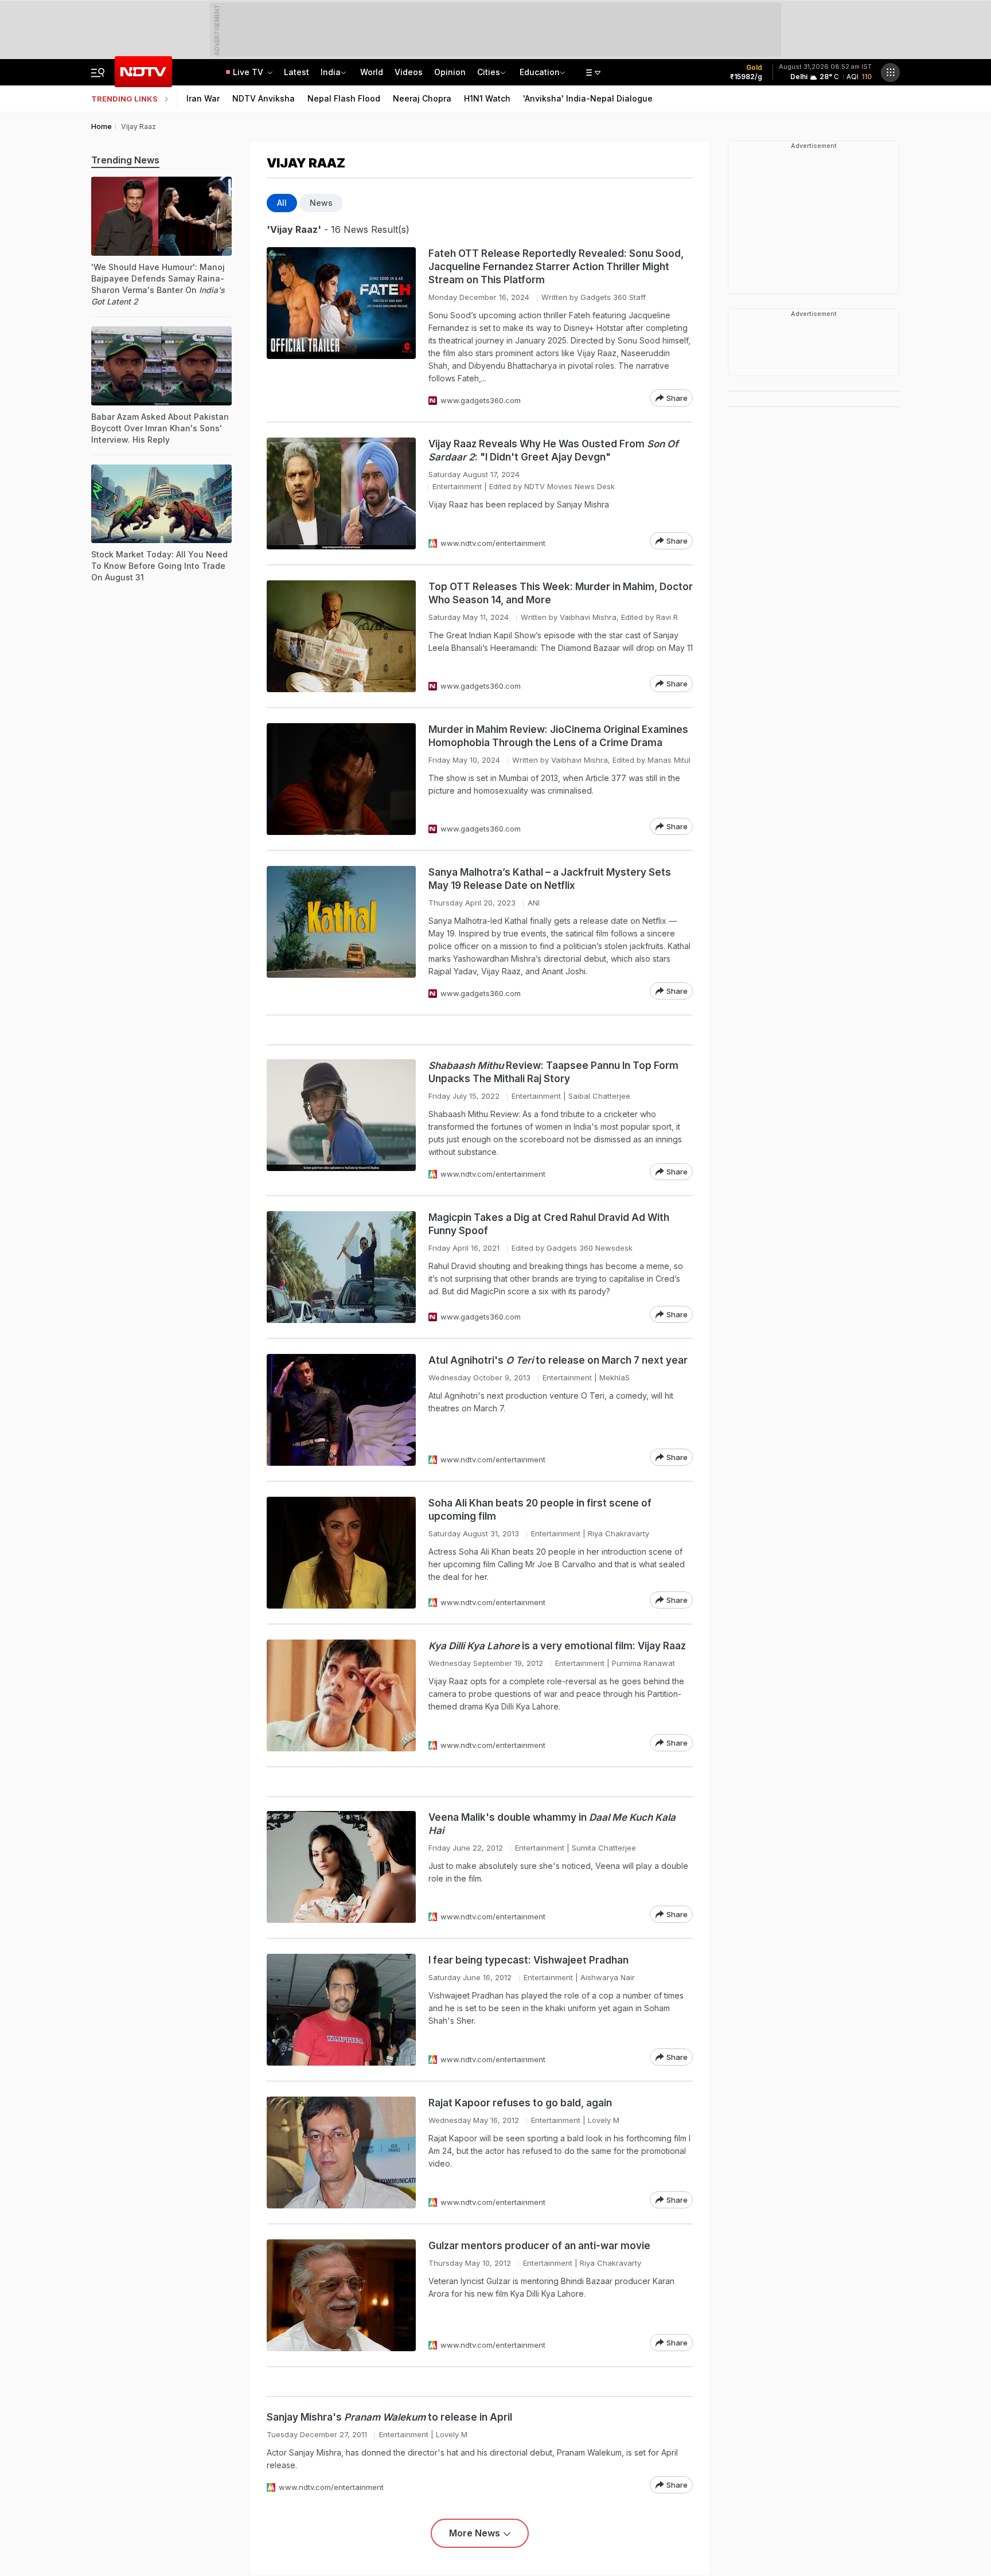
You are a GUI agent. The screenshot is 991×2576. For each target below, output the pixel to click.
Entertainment (457, 486)
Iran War (203, 98)
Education (540, 72)
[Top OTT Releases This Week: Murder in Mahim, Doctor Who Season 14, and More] (341, 636)
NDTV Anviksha (264, 98)
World (372, 72)
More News (475, 2533)
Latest (296, 72)
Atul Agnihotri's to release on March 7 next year (558, 1360)
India (331, 72)
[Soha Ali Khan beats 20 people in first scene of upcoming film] (341, 1553)
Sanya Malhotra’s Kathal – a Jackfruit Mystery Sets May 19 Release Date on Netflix (550, 879)
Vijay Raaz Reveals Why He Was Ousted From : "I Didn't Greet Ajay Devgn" (553, 450)
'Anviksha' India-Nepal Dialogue (588, 98)
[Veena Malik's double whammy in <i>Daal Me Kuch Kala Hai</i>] (341, 1867)
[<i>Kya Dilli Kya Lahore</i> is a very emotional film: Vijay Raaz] (341, 1695)
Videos (409, 72)
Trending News (125, 160)
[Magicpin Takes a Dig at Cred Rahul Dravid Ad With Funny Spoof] (341, 1267)
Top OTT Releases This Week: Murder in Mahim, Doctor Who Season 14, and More (561, 593)
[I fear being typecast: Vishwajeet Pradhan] (341, 2010)
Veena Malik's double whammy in (552, 1824)
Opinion (450, 72)
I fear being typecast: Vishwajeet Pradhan (528, 1960)
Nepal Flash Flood (344, 98)
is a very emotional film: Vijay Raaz (557, 1646)
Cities (489, 72)
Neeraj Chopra (422, 98)
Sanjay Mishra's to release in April (389, 2417)
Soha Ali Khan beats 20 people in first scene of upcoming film (540, 1510)
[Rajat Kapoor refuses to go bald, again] (341, 2152)
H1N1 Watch (487, 98)
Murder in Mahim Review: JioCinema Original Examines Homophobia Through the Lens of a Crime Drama (558, 736)
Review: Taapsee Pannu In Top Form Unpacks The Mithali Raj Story (553, 1072)
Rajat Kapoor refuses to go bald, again (520, 2103)
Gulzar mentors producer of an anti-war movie (539, 2246)
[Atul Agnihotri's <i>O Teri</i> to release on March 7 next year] (341, 1410)
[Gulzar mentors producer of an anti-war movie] (341, 2295)
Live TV (249, 72)
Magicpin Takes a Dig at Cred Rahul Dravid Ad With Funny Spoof (549, 1224)
